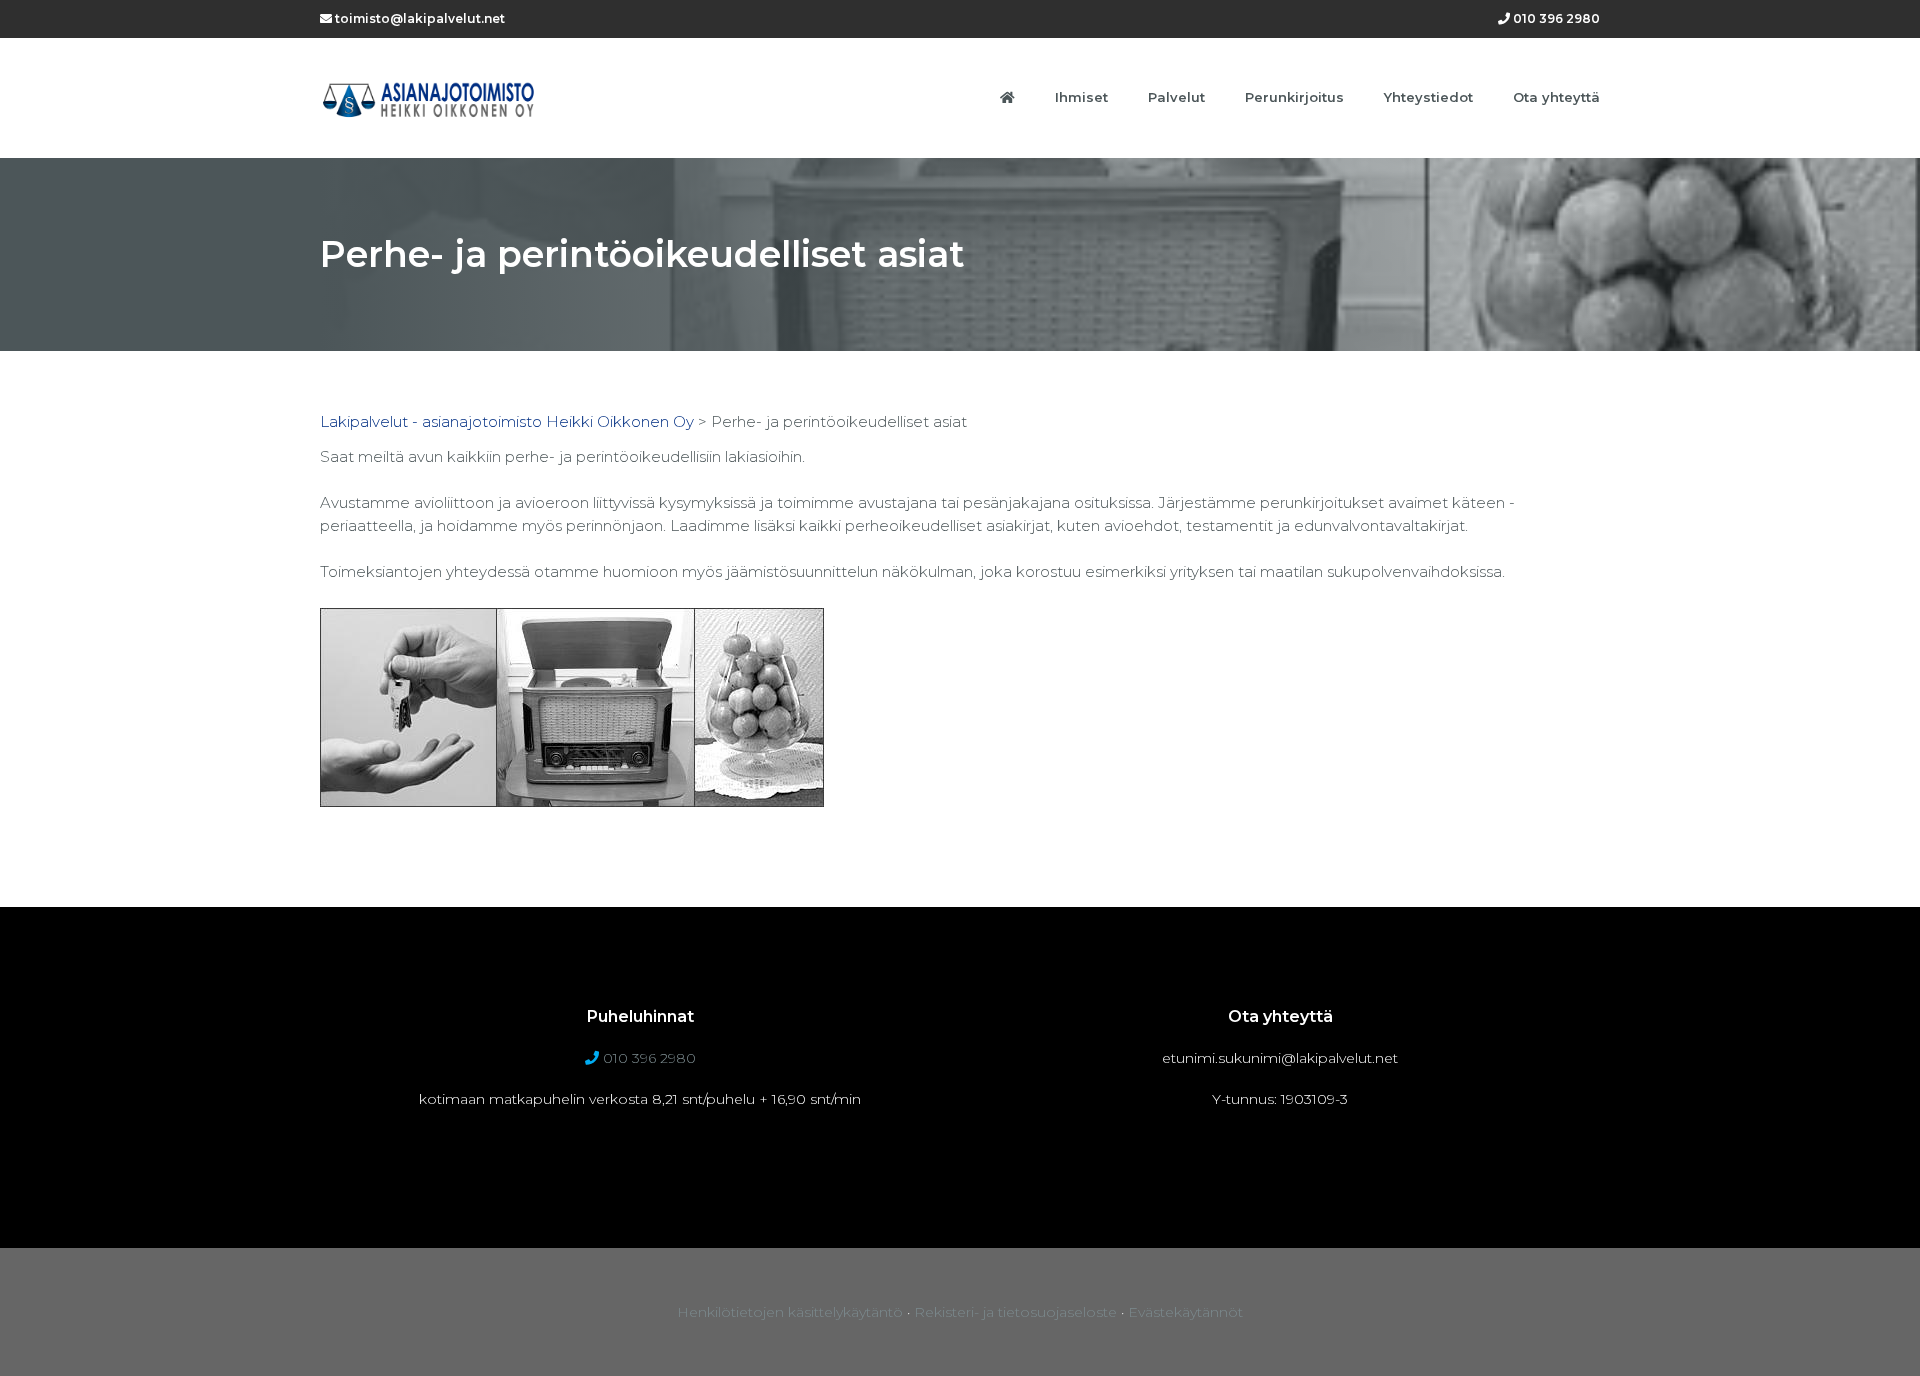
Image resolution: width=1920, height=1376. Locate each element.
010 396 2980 (1555, 18)
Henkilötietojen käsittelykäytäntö (790, 1312)
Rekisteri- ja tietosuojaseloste (1015, 1312)
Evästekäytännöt (1185, 1312)
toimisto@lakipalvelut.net (418, 18)
